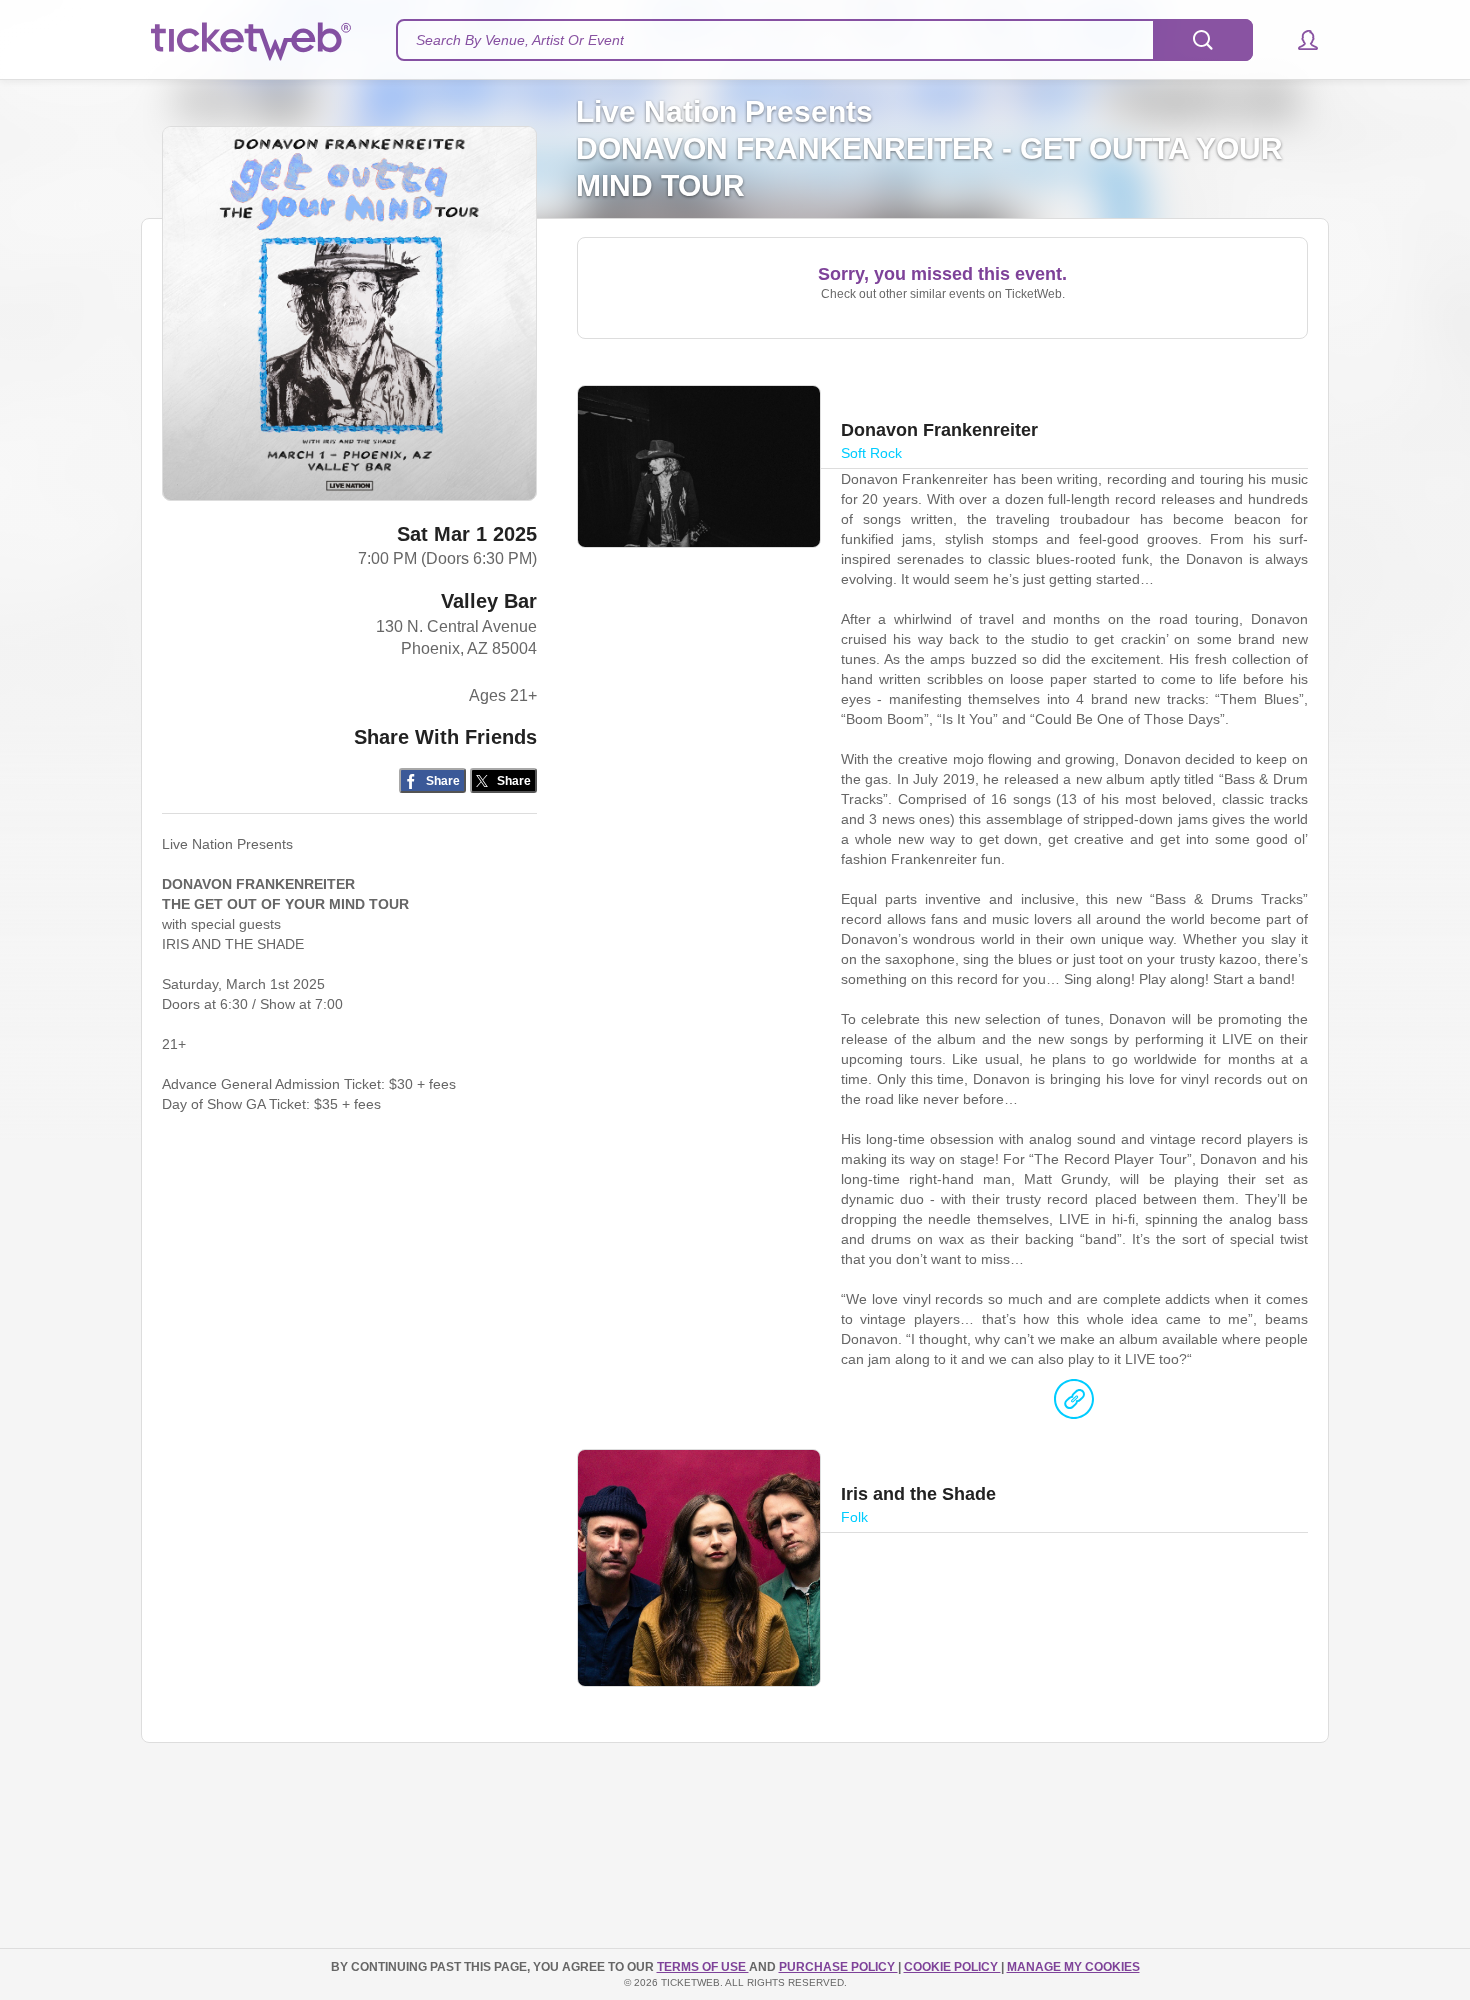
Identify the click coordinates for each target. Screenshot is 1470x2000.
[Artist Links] (1074, 1404)
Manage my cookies (1073, 1967)
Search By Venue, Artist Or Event (520, 40)
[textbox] (824, 40)
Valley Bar (489, 601)
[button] (1298, 40)
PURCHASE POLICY (838, 1967)
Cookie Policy (952, 1967)
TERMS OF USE (703, 1967)
